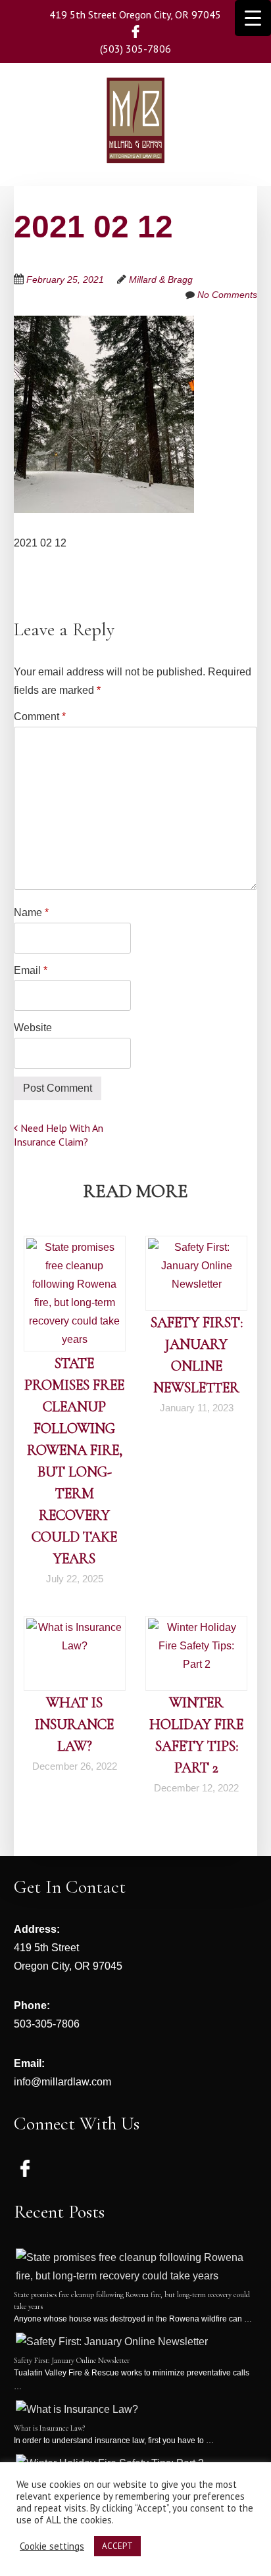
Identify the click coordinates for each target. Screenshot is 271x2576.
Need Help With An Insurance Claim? (59, 1135)
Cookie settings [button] (52, 2546)
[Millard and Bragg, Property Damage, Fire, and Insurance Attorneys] (135, 144)
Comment (40, 717)
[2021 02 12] (104, 325)
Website (33, 1028)
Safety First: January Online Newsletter (72, 2360)
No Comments (227, 295)
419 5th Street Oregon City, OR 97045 (135, 14)
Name (31, 912)
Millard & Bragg (161, 279)
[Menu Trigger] (253, 18)
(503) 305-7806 (135, 49)
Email (31, 970)
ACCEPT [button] (117, 2546)
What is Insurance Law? (74, 1724)
